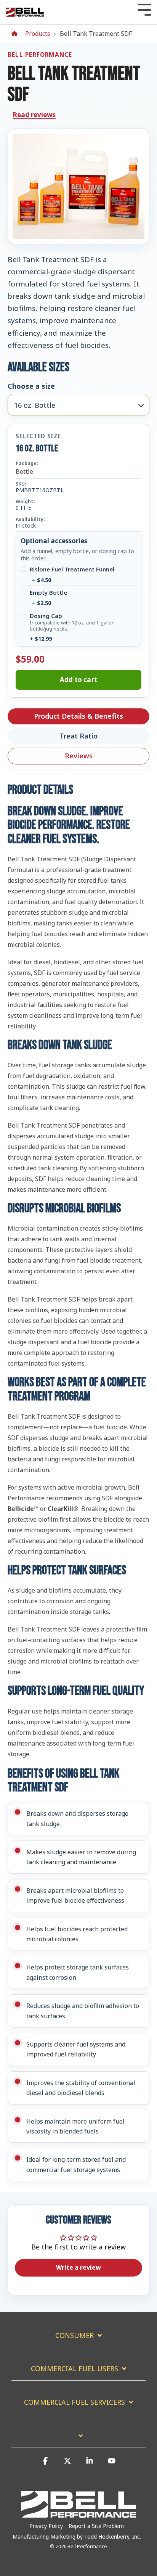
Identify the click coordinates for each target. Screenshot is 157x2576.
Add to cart (78, 680)
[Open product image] (78, 186)
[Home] (16, 34)
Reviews (79, 756)
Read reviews (34, 115)
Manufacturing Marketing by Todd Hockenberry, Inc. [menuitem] (77, 2537)
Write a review (78, 2267)
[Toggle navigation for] (78, 2439)
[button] (45, 2464)
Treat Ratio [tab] (78, 736)
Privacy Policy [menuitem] (46, 2526)
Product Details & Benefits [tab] (78, 716)
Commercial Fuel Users (74, 2369)
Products (38, 34)
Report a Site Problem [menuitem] (96, 2526)
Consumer (74, 2335)
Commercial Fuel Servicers (74, 2402)
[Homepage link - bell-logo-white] (78, 2514)
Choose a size (31, 386)
